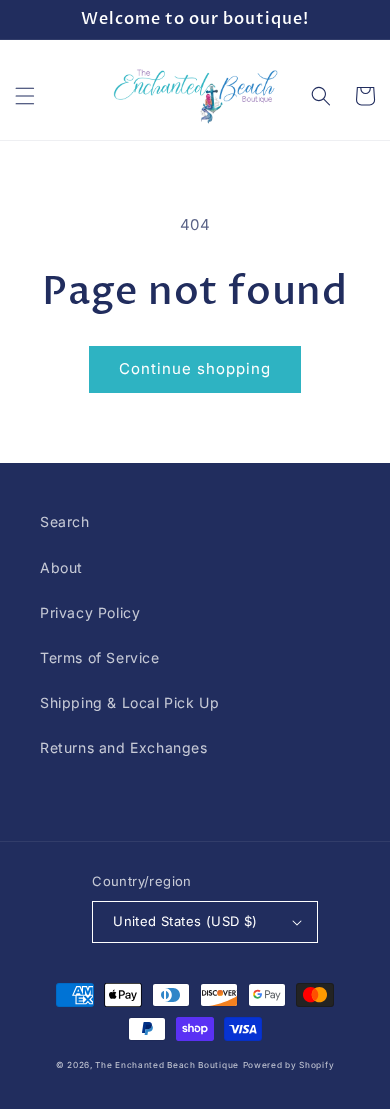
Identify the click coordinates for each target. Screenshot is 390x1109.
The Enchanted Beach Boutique (167, 1065)
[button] (25, 96)
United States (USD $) (185, 921)
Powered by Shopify (289, 1065)
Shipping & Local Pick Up (129, 702)
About (61, 567)
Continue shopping (195, 368)
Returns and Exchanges (124, 747)
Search (65, 521)
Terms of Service (100, 657)
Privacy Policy (90, 612)
